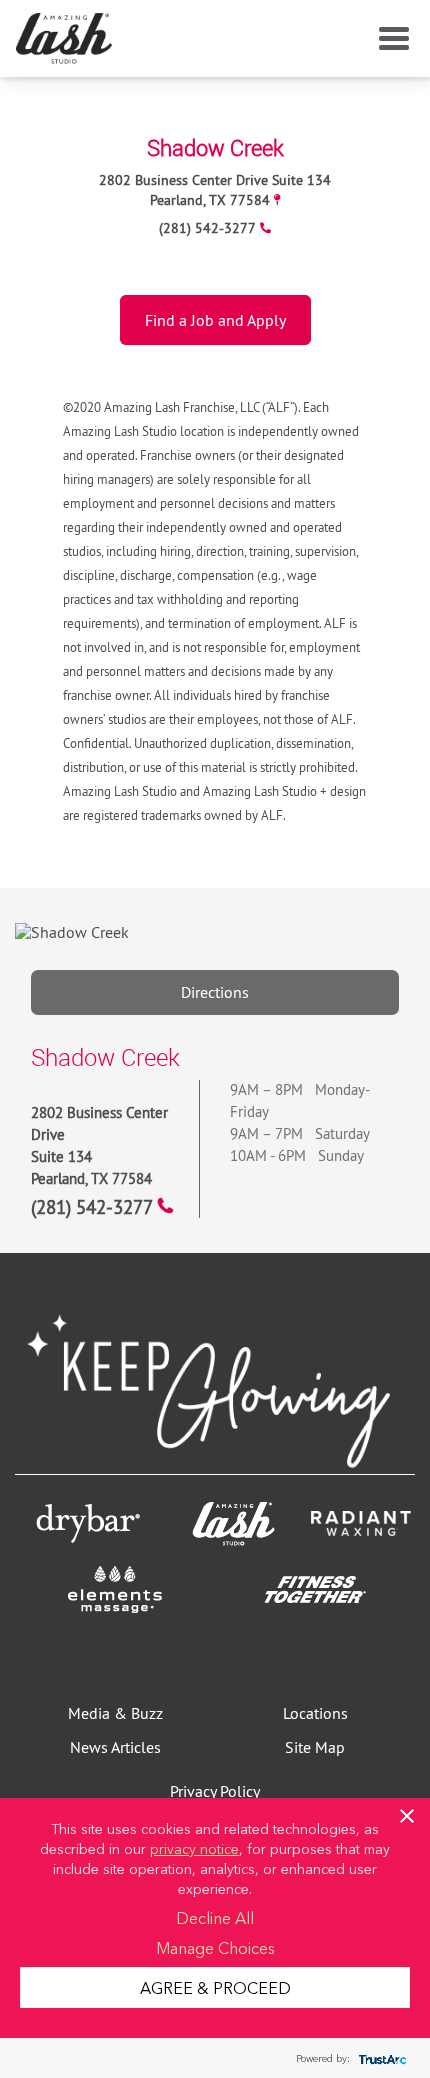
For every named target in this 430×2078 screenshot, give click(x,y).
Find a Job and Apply (215, 320)
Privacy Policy (215, 1791)
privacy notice (194, 1848)
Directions (215, 992)
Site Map (315, 1747)
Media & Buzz (115, 1713)
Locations (315, 1713)
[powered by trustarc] (380, 2058)
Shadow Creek (215, 147)
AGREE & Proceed (215, 1987)
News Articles (115, 1747)
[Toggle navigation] (390, 39)
